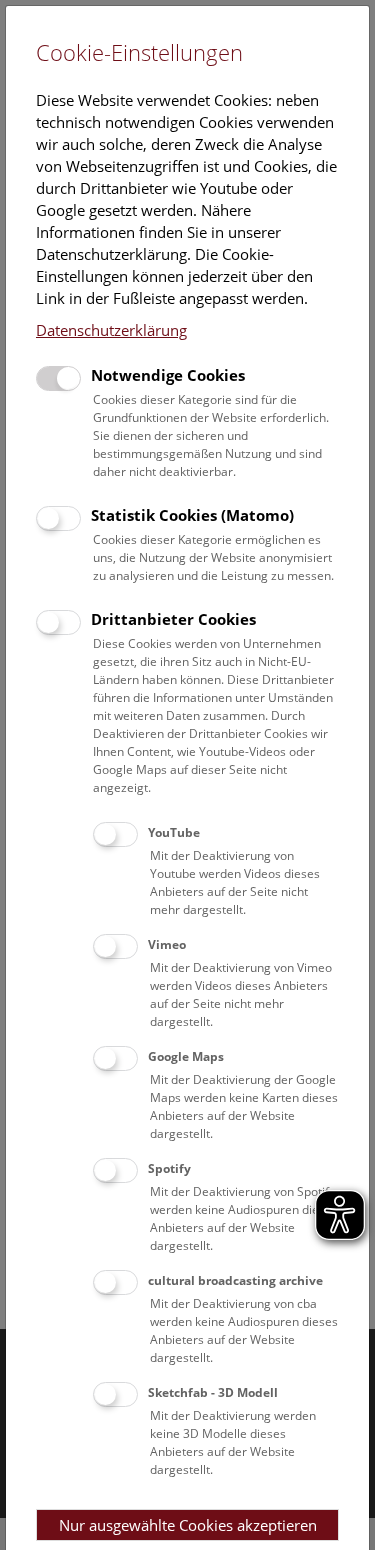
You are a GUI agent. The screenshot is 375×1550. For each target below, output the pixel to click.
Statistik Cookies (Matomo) (192, 515)
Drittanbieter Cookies (173, 619)
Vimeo (167, 944)
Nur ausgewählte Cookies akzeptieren (188, 1525)
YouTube (174, 832)
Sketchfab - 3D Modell (213, 1392)
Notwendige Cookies (168, 375)
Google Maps (186, 1056)
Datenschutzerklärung (111, 330)
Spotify (169, 1168)
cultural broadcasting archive (235, 1280)
